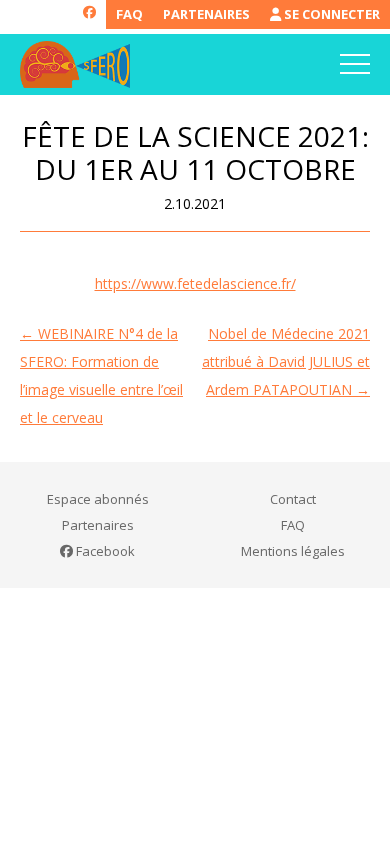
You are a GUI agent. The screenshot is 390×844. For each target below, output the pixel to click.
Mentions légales (293, 551)
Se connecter (330, 14)
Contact (293, 499)
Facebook (104, 551)
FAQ (129, 14)
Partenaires (206, 14)
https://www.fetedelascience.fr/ (195, 283)
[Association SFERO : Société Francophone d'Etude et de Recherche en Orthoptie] (75, 64)
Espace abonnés (98, 499)
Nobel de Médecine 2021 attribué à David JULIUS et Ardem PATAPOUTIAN (286, 361)
